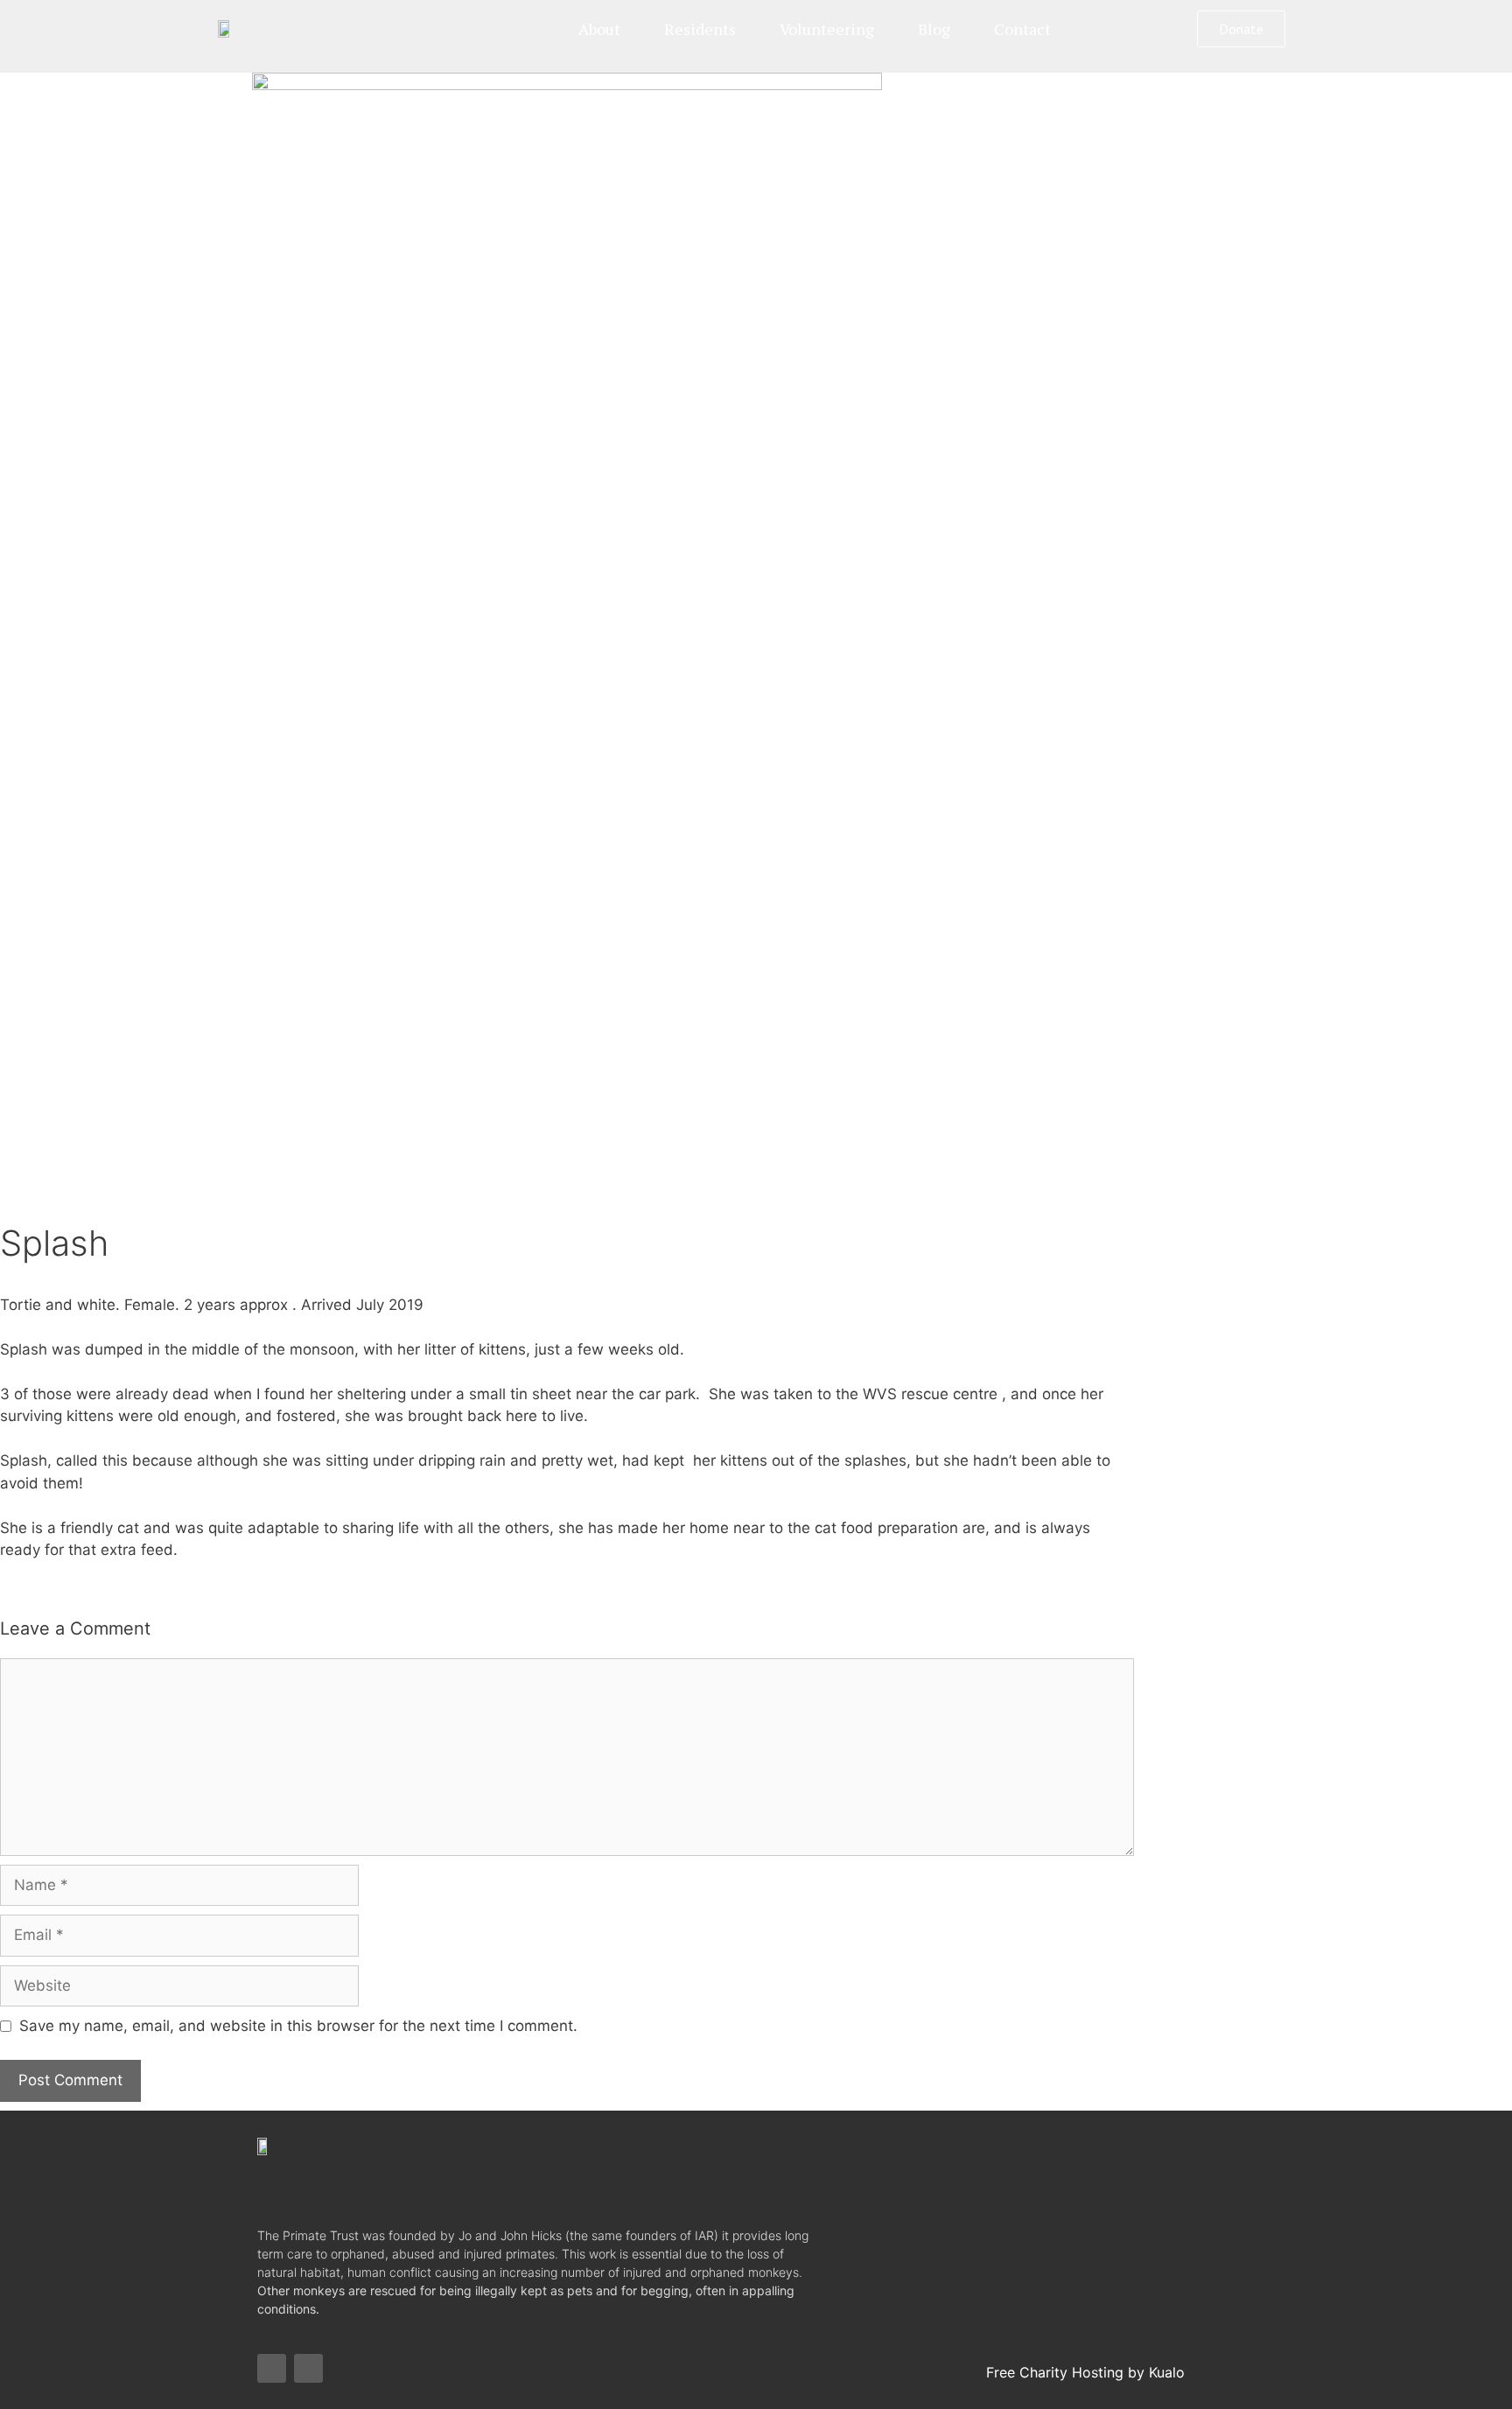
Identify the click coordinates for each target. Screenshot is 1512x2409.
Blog (934, 29)
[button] (1241, 29)
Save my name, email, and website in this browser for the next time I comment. (298, 2026)
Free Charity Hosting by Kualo (1085, 2372)
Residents (700, 29)
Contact (1022, 29)
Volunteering (827, 29)
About (599, 29)
